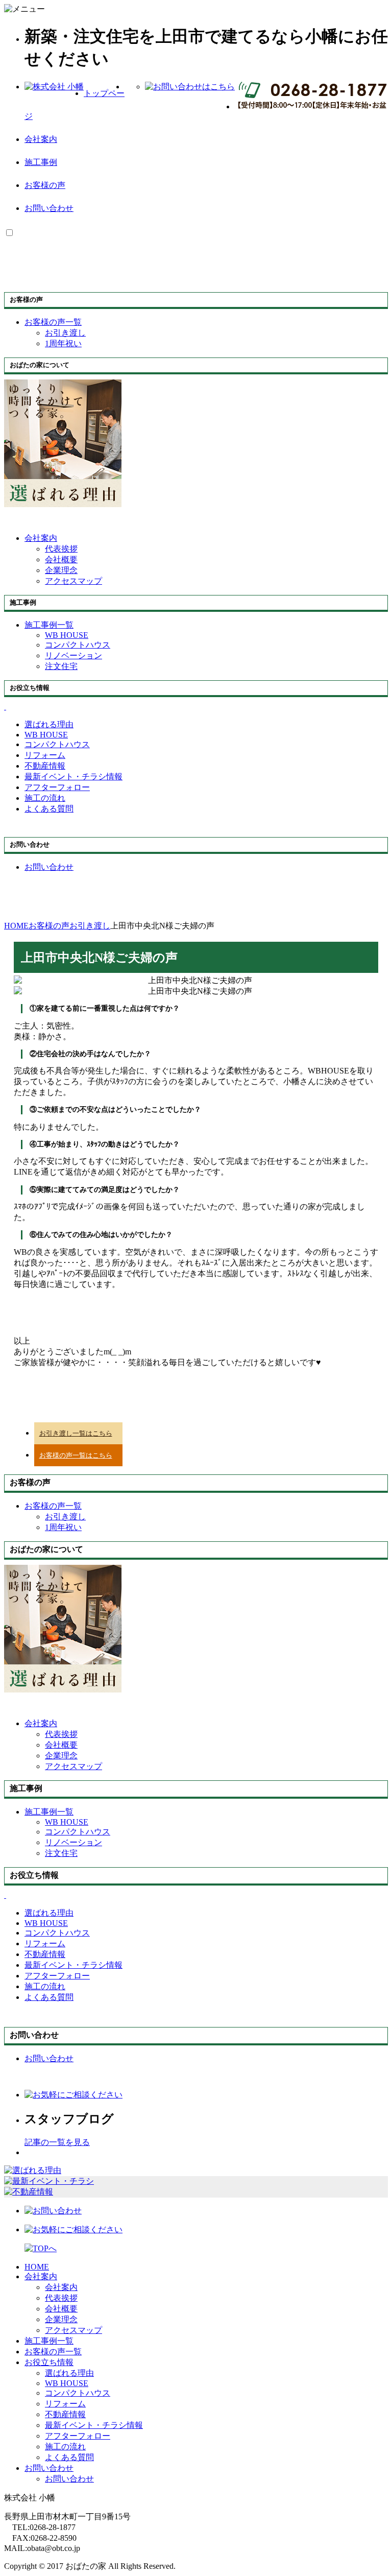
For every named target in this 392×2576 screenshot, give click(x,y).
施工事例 (41, 162)
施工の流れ (65, 2447)
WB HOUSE (67, 635)
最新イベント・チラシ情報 (94, 2425)
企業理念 (61, 570)
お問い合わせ (49, 208)
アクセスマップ (73, 581)
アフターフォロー (78, 2436)
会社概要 (61, 559)
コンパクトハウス (78, 645)
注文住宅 (61, 666)
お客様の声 (45, 185)
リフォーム (65, 2404)
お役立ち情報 (49, 2362)
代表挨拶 (61, 549)
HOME (37, 2267)
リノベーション (73, 655)
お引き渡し (65, 333)
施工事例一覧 (49, 2341)
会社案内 (41, 139)
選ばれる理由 (69, 2373)
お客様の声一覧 (53, 2352)
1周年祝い (63, 343)
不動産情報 (65, 2414)
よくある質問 (69, 2457)
